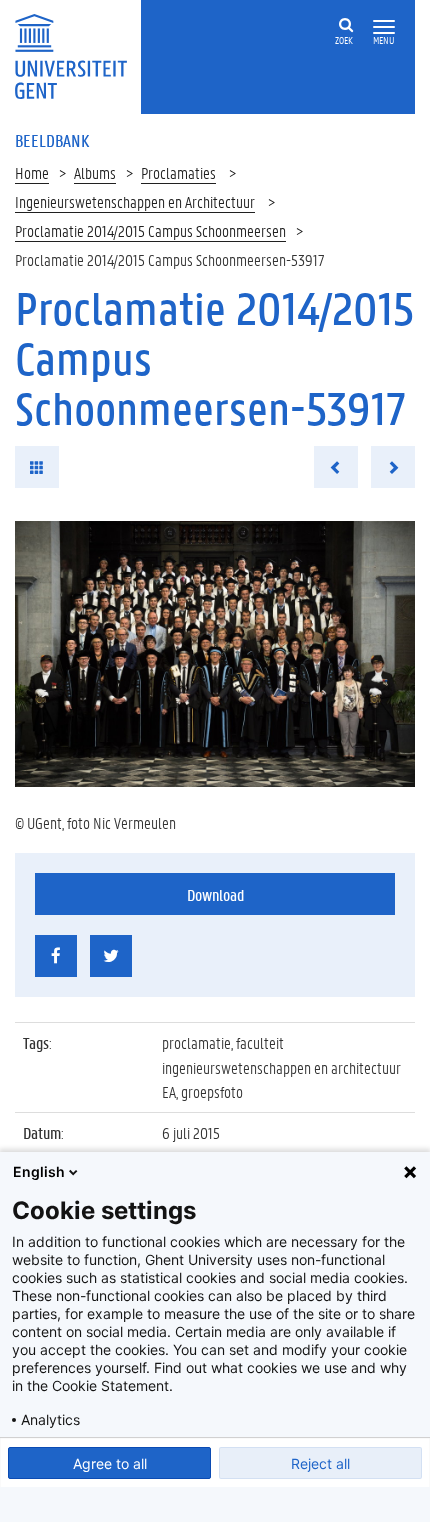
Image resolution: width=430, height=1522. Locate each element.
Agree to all (110, 1463)
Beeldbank (52, 140)
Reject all (320, 1463)
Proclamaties (178, 172)
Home (32, 172)
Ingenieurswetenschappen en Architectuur (135, 201)
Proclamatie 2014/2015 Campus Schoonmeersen (150, 230)
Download (215, 894)
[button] (384, 27)
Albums (95, 172)
